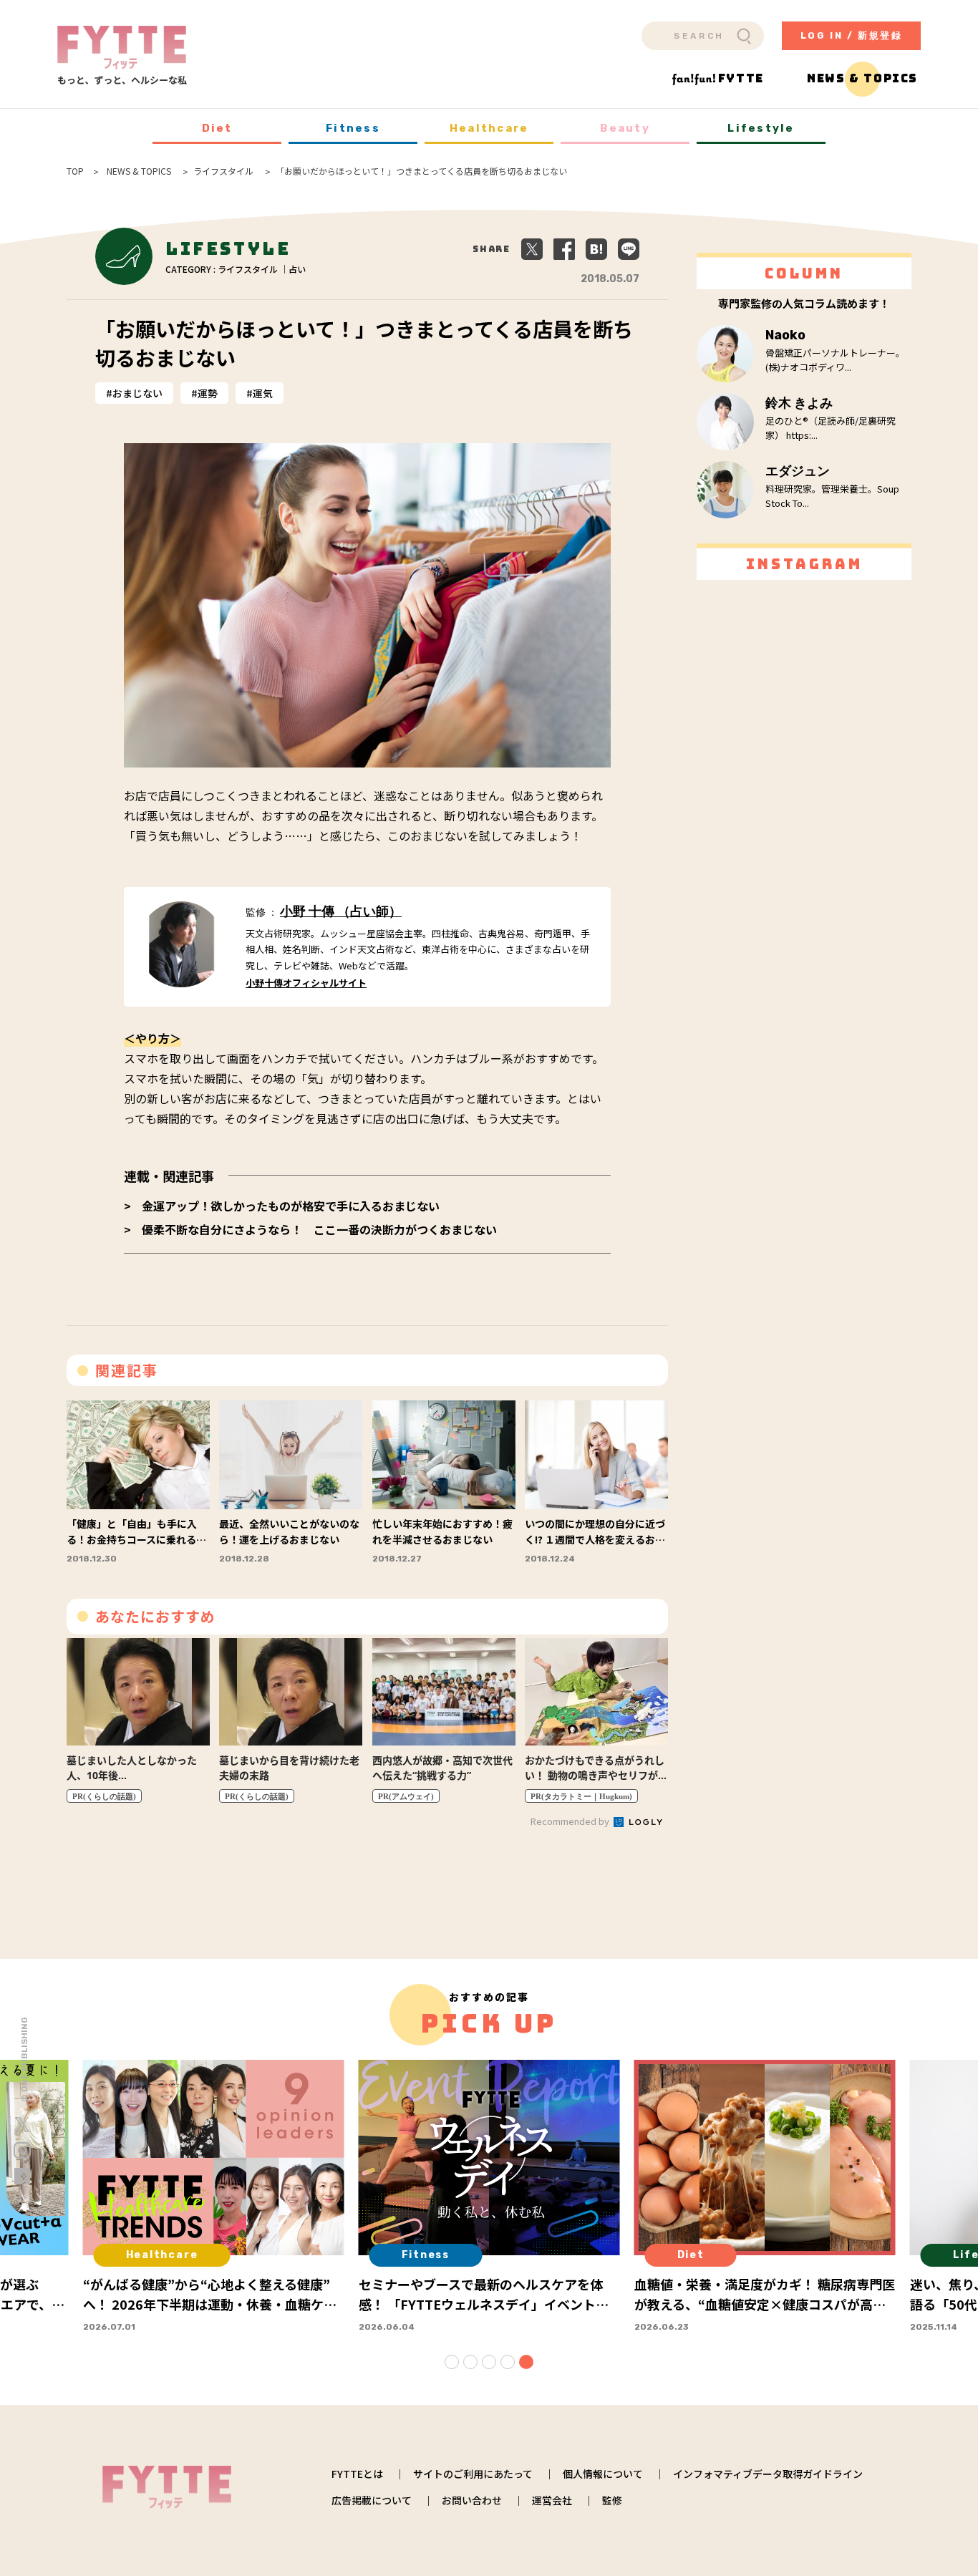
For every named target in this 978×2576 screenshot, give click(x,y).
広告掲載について (372, 2500)
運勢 (208, 393)
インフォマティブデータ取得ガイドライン (768, 2474)
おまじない (137, 393)
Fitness (353, 128)
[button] (452, 2362)
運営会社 (552, 2500)
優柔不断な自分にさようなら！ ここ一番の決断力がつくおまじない (319, 1229)
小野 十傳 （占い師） (341, 911)
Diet (217, 128)
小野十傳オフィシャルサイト (306, 983)
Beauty (625, 128)
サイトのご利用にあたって (473, 2474)
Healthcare (489, 128)
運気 (263, 393)
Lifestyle (761, 128)
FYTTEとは (357, 2474)
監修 (612, 2500)
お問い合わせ (472, 2500)
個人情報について (603, 2474)
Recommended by (571, 1821)
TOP (75, 171)
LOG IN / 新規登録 (852, 35)
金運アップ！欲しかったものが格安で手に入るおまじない (291, 1206)
